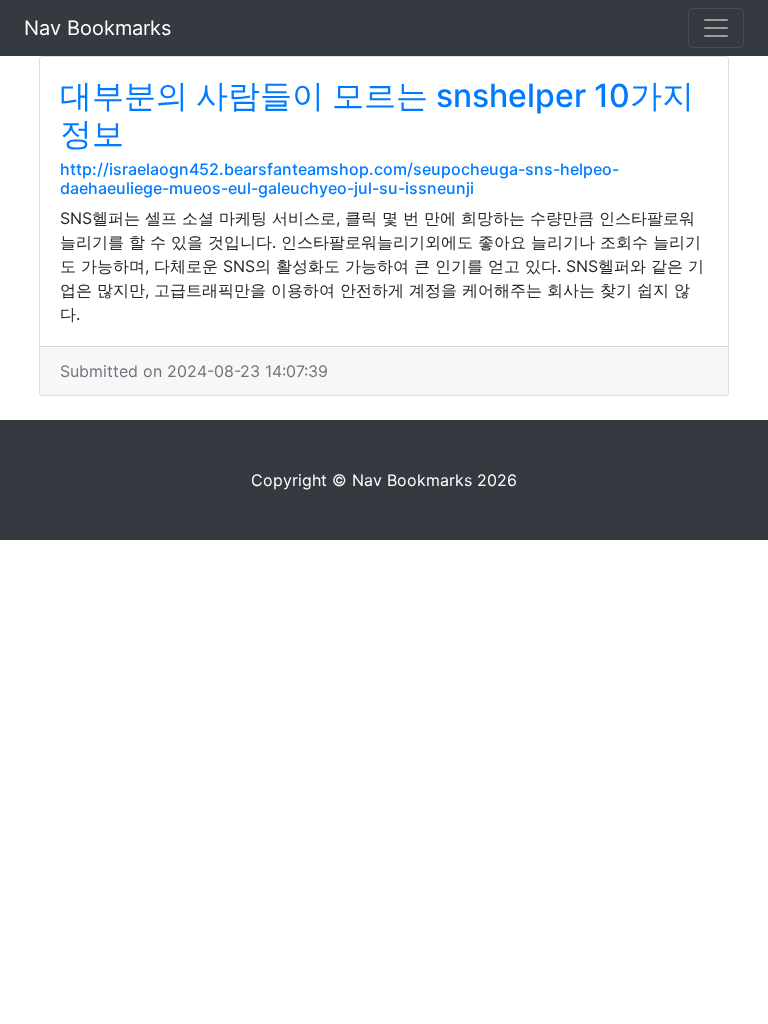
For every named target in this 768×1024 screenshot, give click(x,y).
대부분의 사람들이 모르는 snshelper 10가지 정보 (377, 114)
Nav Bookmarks (97, 28)
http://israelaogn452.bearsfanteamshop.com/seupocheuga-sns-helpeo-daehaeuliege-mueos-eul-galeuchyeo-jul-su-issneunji (339, 178)
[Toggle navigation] (716, 28)
